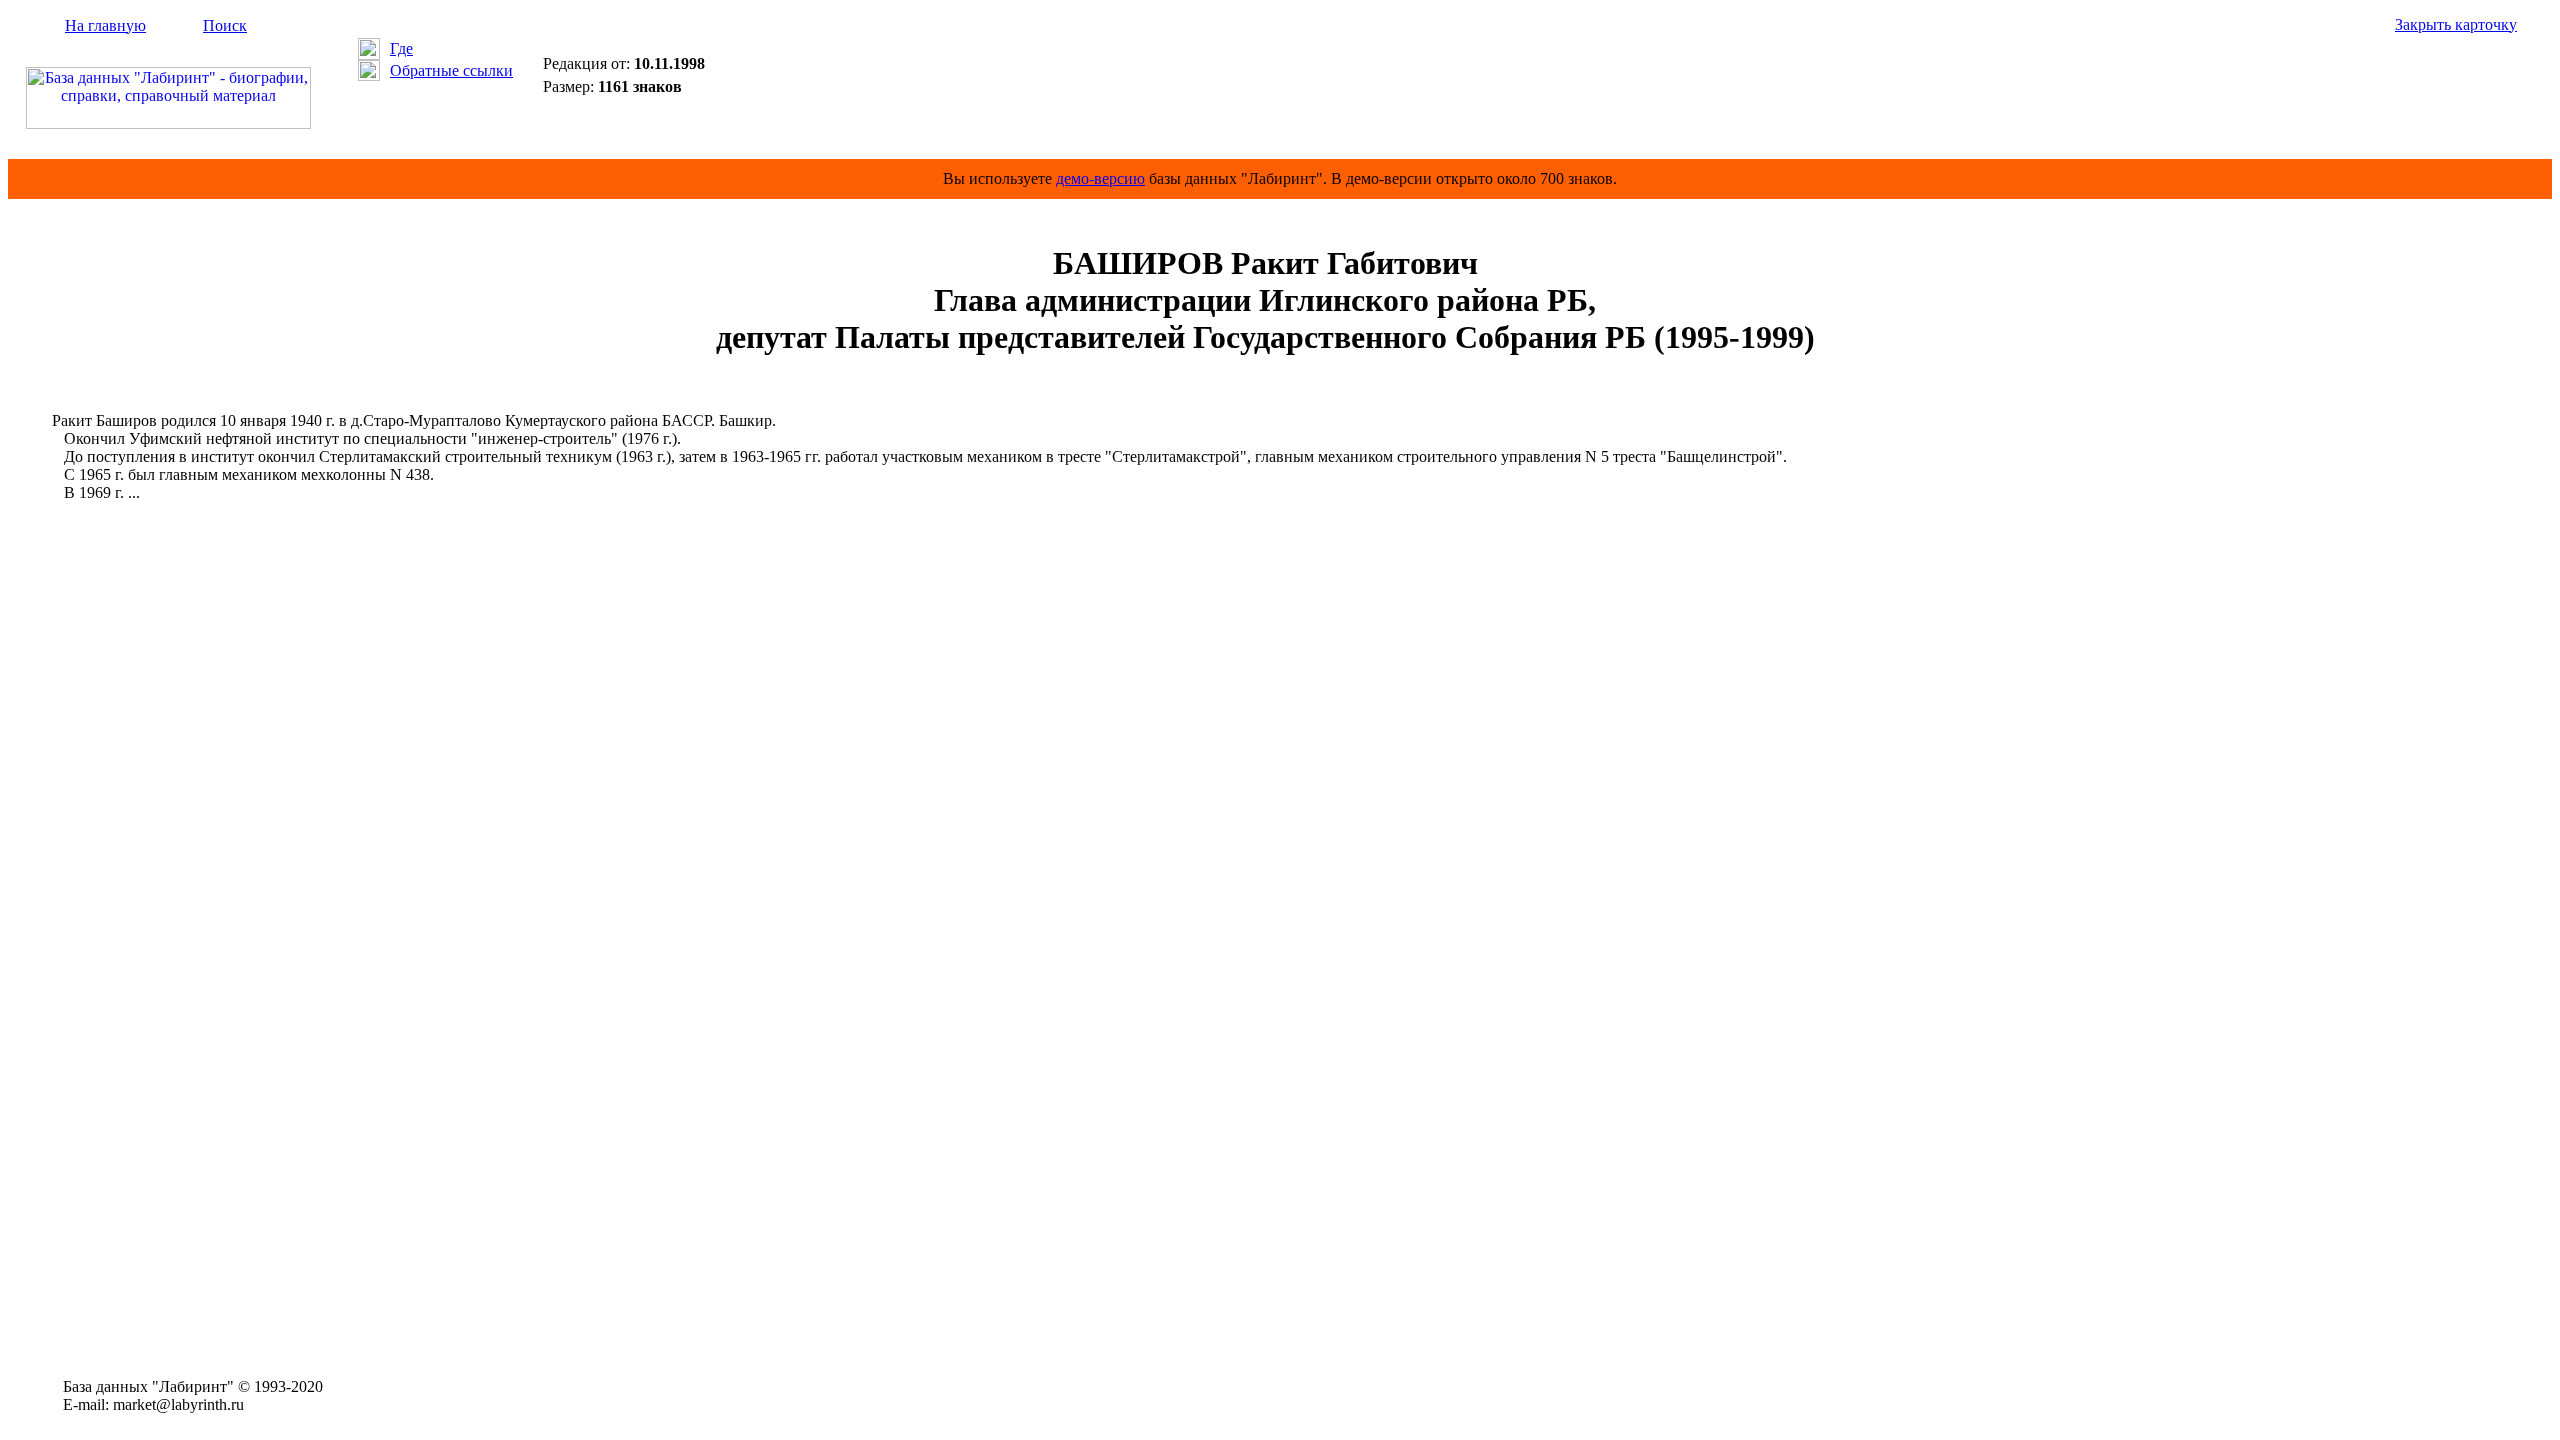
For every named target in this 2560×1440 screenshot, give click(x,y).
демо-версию (1100, 178)
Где (401, 48)
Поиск (225, 25)
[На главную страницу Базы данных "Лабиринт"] (168, 123)
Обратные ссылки (451, 70)
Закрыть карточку (2456, 24)
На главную (105, 25)
